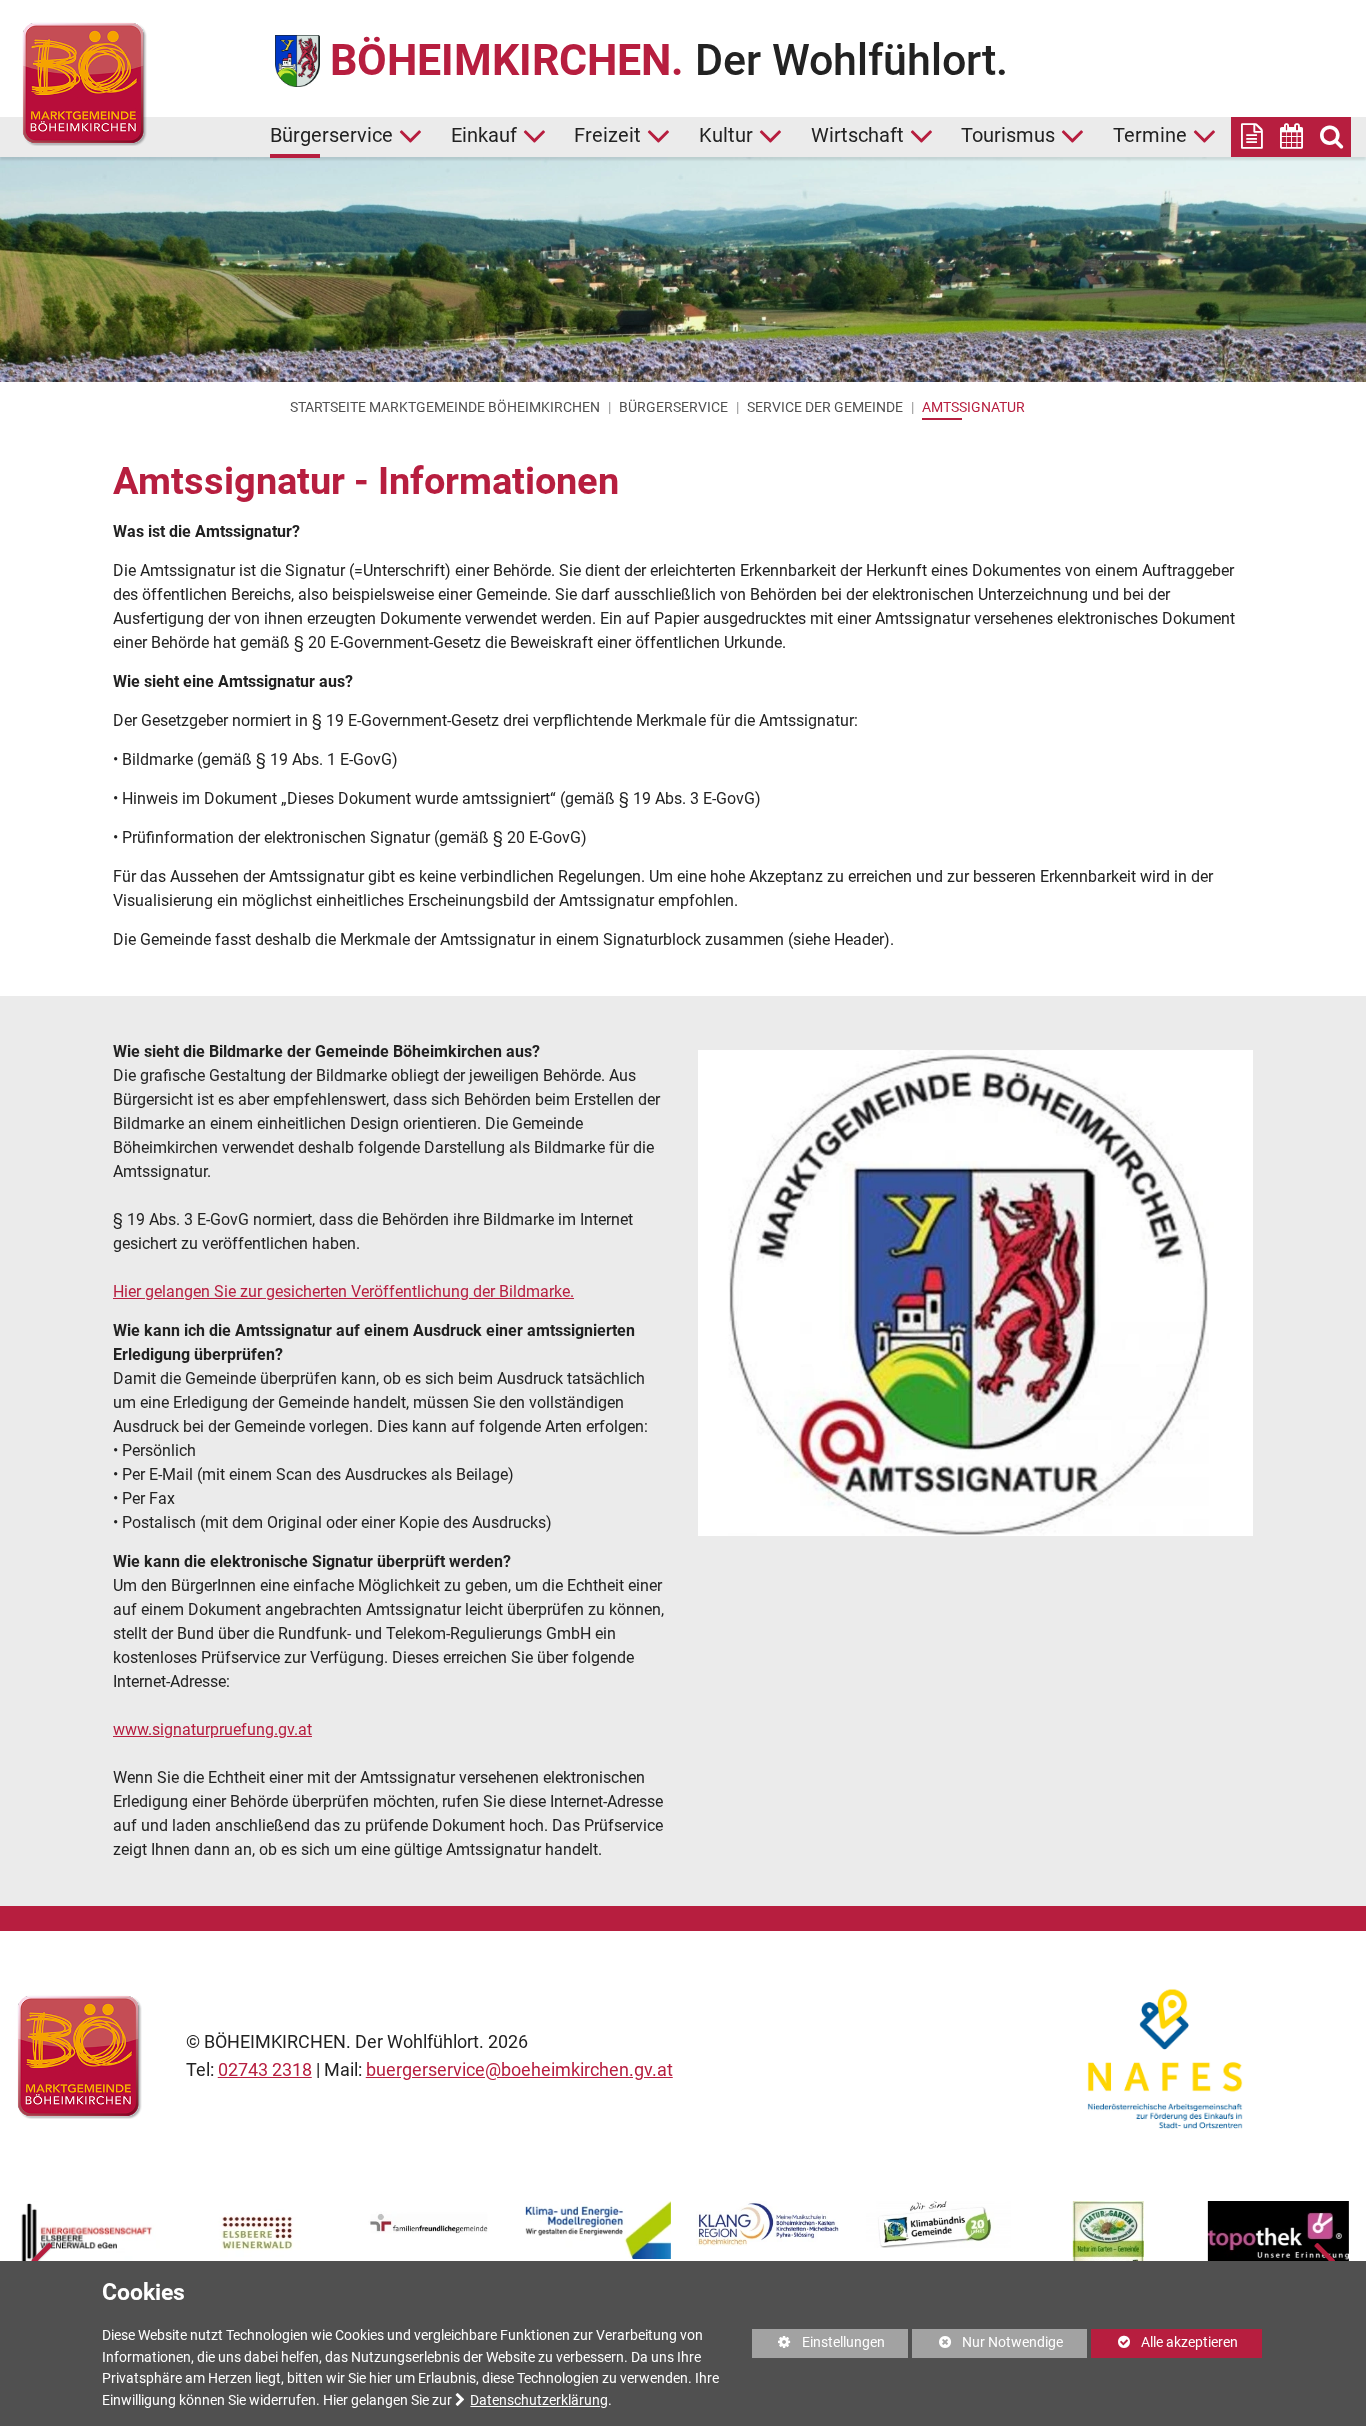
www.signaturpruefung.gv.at (212, 1729)
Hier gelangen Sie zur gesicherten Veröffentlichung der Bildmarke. (343, 1291)
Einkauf (484, 135)
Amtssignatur (973, 407)
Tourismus (1008, 135)
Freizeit (607, 135)
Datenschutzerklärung (539, 2400)
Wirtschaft (857, 135)
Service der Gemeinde (825, 407)
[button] (42, 2259)
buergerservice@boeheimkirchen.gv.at (519, 2070)
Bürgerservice (331, 135)
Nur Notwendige (987, 2346)
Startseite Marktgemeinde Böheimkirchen (445, 407)
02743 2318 (265, 2070)
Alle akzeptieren (1164, 2342)
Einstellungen (818, 2346)
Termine (1150, 135)
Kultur (726, 135)
